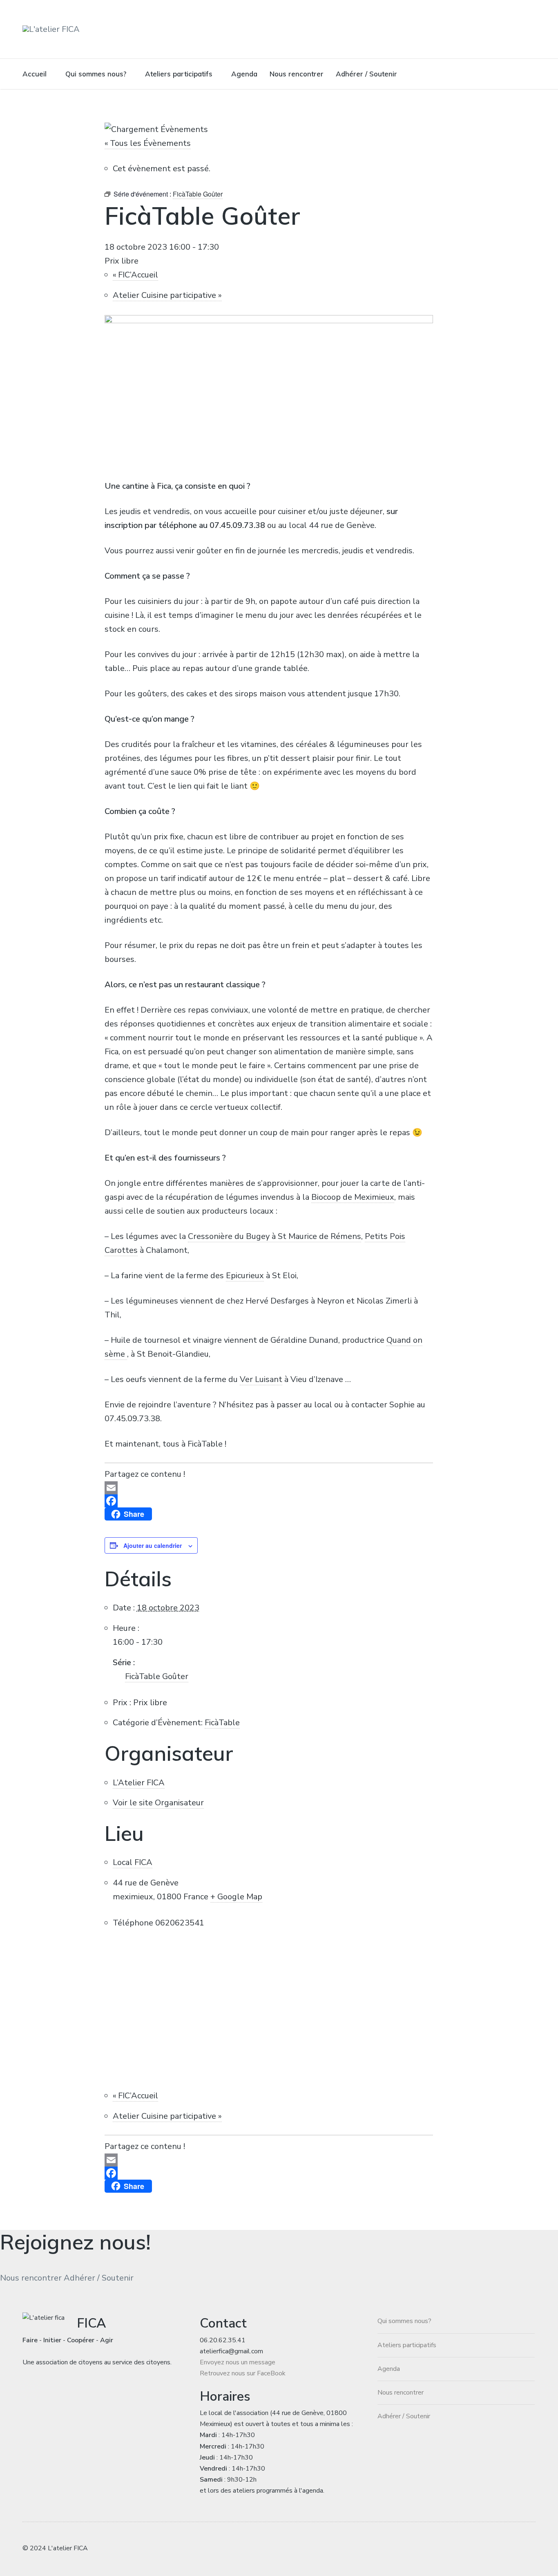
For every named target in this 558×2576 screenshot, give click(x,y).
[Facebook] (269, 1501)
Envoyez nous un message (238, 2362)
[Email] (269, 1488)
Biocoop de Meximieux (353, 1197)
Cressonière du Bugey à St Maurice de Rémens (275, 1236)
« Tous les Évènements (148, 143)
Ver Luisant (261, 1379)
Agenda (244, 74)
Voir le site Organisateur (158, 1803)
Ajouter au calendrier (153, 1545)
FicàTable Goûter (157, 1676)
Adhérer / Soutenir (366, 74)
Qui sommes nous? (96, 74)
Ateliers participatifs (179, 74)
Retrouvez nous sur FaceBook (243, 2373)
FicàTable (222, 1723)
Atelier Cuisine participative (167, 295)
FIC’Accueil (135, 275)
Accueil (35, 74)
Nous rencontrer (297, 74)
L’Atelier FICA (139, 1783)
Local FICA (133, 1862)
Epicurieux (245, 1276)
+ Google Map (236, 1897)
